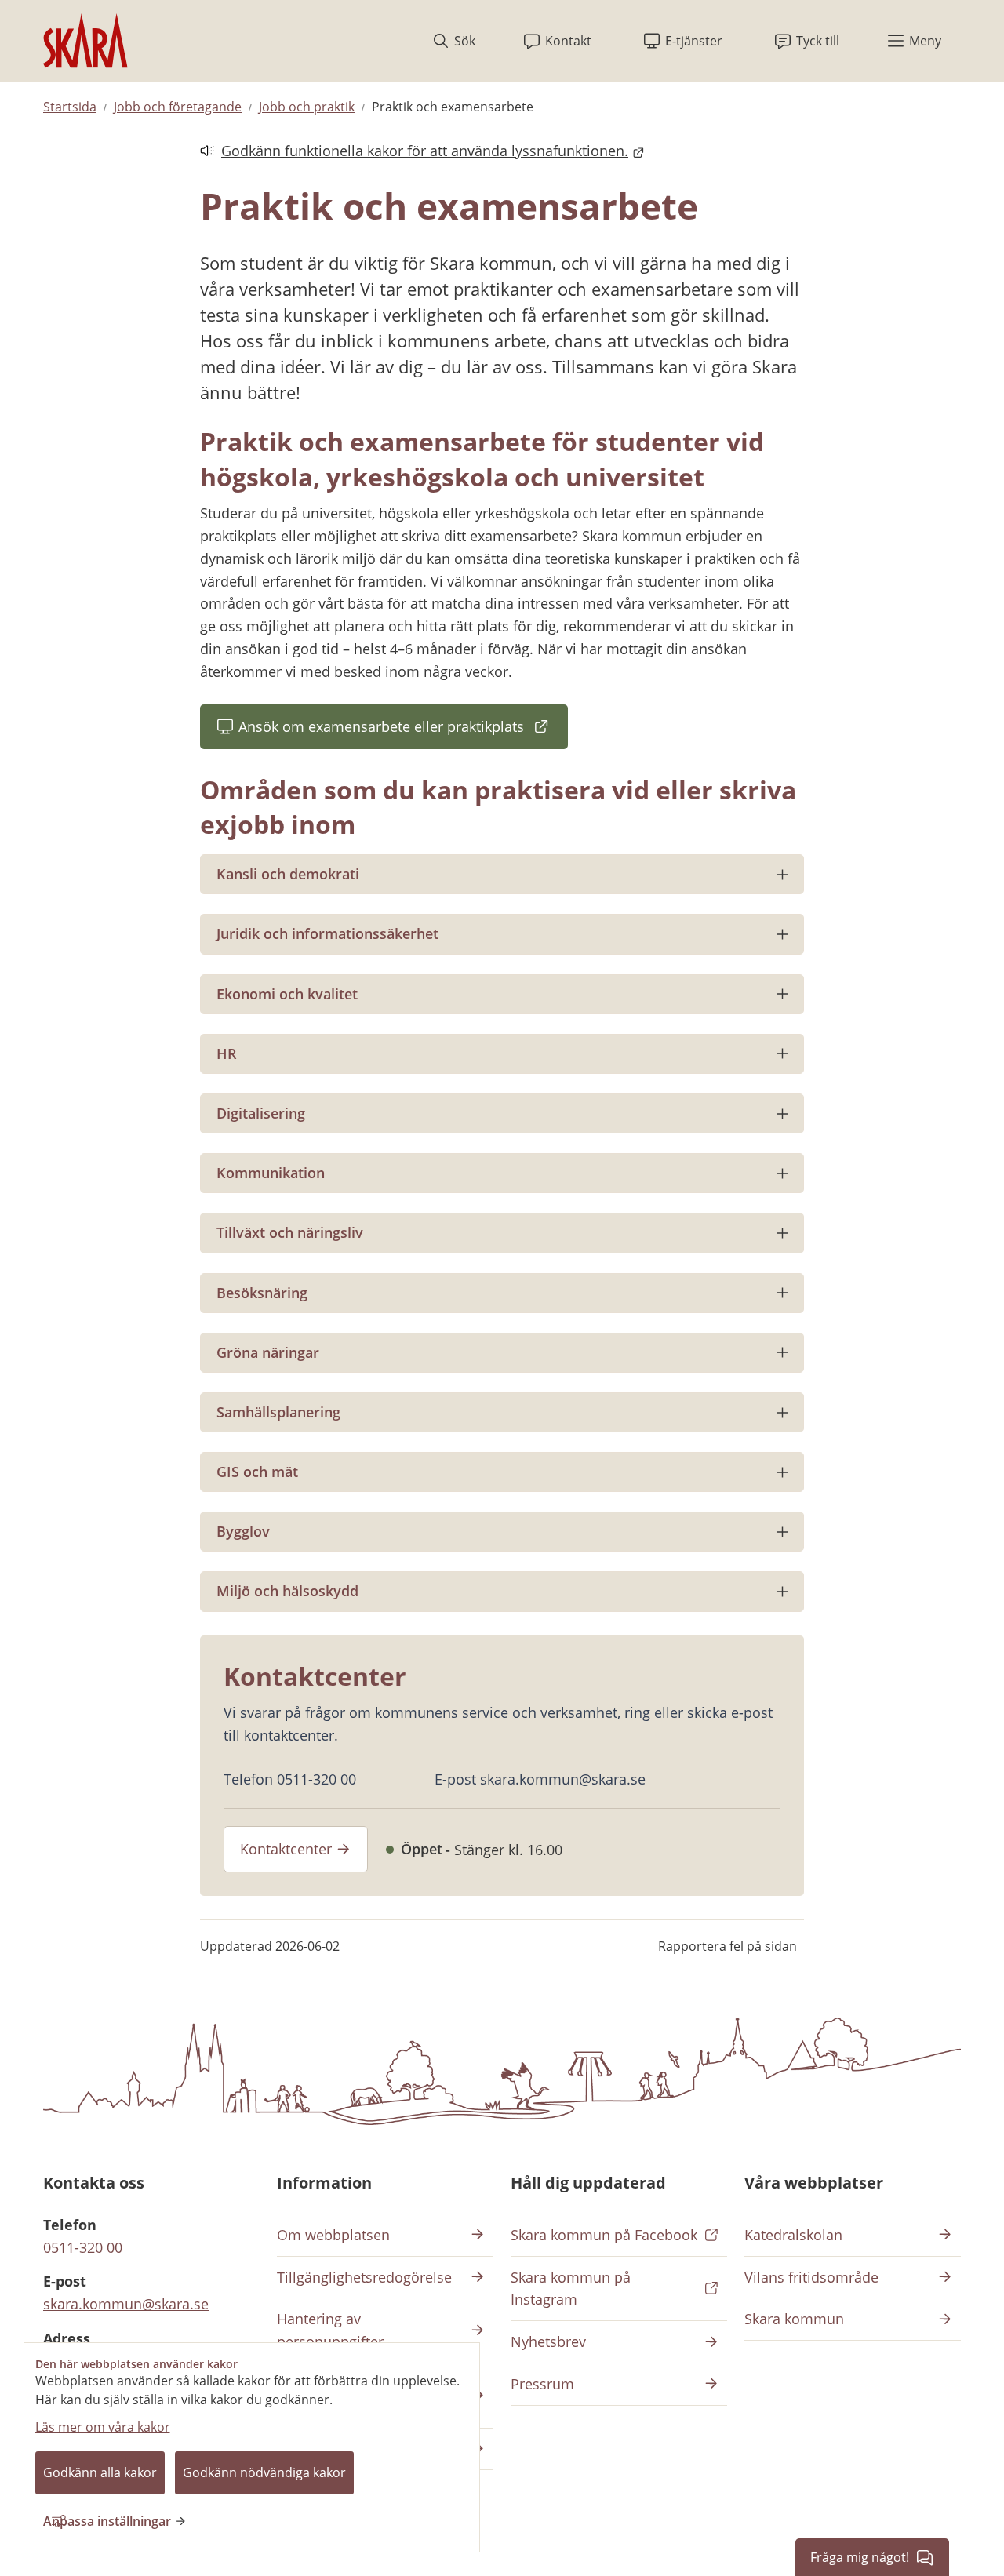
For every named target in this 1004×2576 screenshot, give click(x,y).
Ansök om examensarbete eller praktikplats (391, 731)
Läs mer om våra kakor (103, 2427)
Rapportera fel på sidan (728, 1946)
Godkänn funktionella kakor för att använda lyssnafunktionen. (414, 152)
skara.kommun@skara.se (126, 2304)
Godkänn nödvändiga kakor (264, 2472)
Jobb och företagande (178, 107)
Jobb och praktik (307, 107)
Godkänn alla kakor (100, 2472)
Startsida (70, 107)
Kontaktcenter (286, 1849)
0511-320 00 (83, 2247)
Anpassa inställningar (107, 2521)
